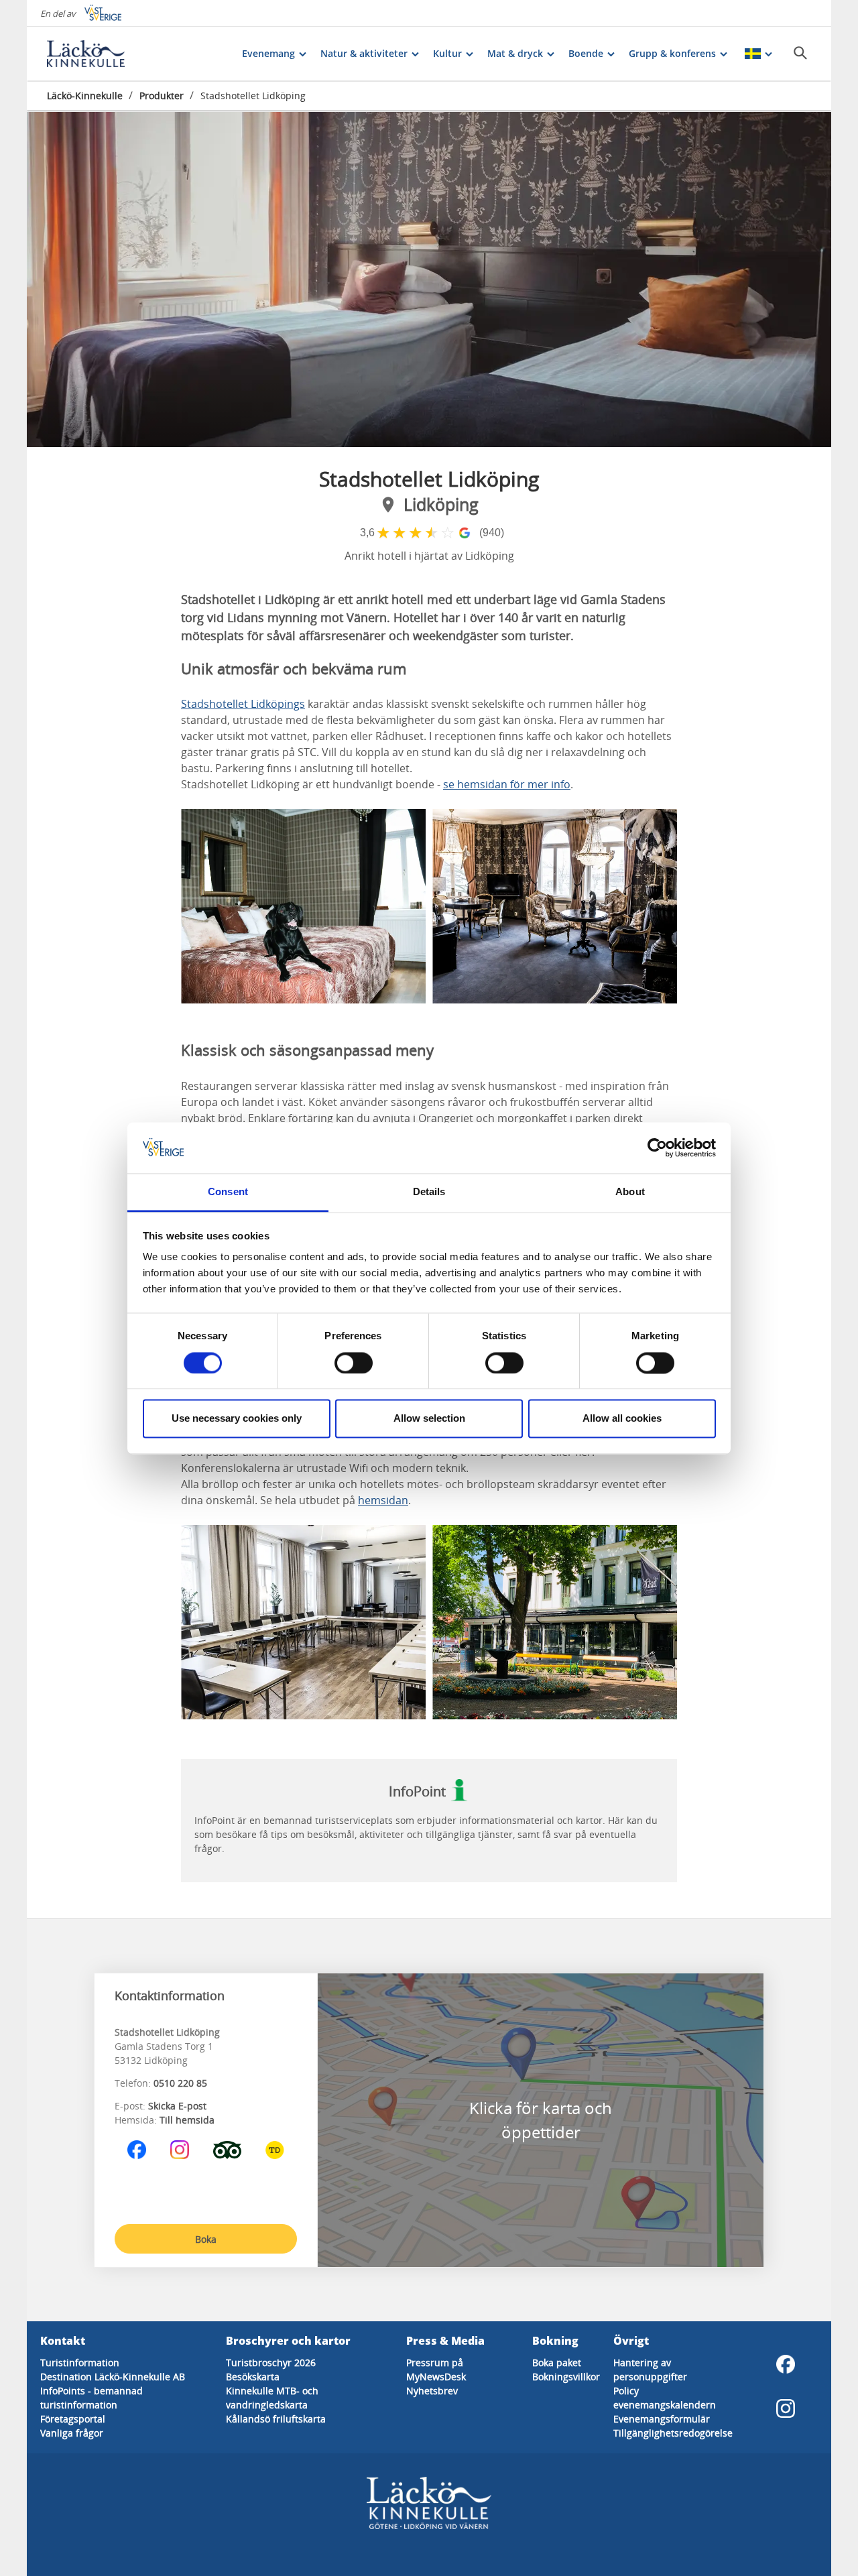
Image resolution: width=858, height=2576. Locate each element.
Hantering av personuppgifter (650, 2370)
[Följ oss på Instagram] (180, 2150)
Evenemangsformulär (662, 2419)
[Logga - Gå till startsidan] (94, 54)
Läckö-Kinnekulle (85, 96)
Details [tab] (429, 1192)
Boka (206, 2239)
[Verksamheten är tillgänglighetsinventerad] (275, 2150)
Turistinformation (80, 2363)
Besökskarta (253, 2377)
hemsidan (383, 1500)
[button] (429, 280)
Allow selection (429, 1419)
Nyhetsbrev (432, 2391)
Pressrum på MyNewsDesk (436, 2370)
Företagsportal (73, 2419)
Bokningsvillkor (566, 2377)
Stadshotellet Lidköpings (243, 704)
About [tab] (630, 1192)
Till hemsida (187, 2120)
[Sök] (800, 53)
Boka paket (557, 2363)
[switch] (354, 1363)
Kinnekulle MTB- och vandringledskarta (272, 2398)
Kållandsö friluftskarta (276, 2419)
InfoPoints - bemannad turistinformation (91, 2398)
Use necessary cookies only (237, 1419)
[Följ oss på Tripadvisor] (227, 2150)
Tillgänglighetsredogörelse (673, 2433)
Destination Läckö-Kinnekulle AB (113, 2377)
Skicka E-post (177, 2106)
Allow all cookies (622, 1419)
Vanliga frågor (72, 2433)
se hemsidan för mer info (507, 784)
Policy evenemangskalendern (665, 2398)
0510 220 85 (180, 2083)
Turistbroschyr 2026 (271, 2363)
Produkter (162, 96)
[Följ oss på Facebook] (137, 2150)
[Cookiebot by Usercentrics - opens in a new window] (657, 1148)
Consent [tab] (228, 1192)
